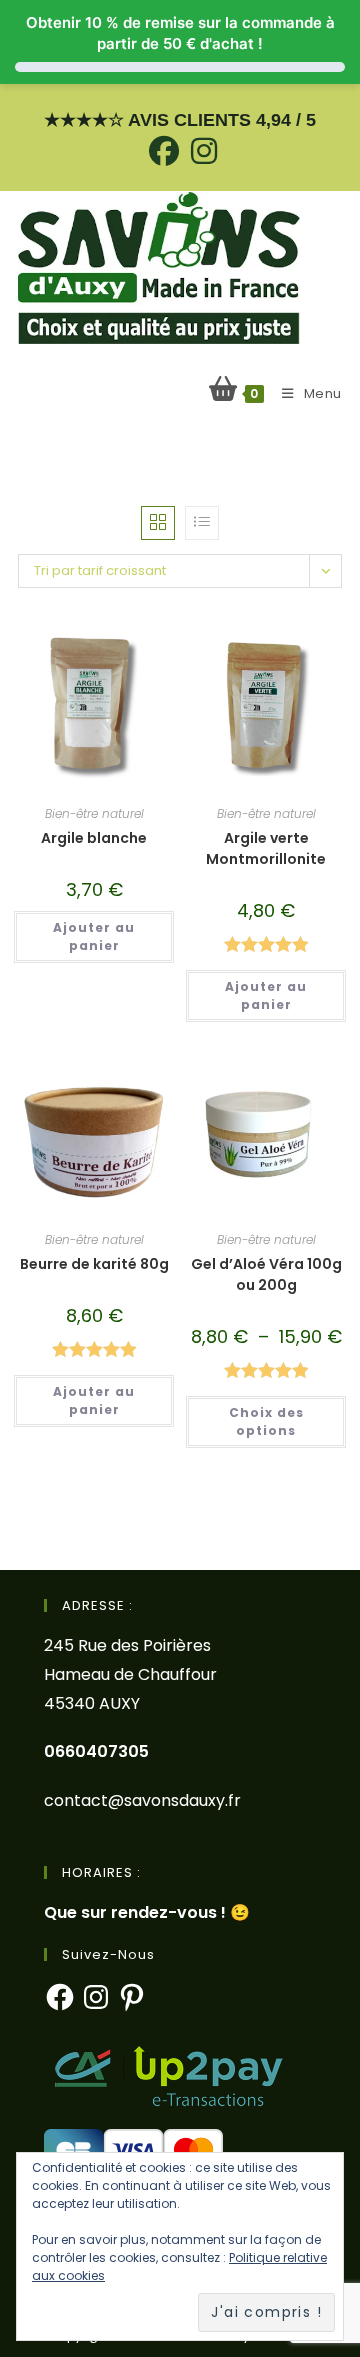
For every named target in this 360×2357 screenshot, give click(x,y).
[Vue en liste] (202, 523)
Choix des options (266, 1421)
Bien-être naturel (94, 813)
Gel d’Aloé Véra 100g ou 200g (266, 1274)
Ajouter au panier (94, 936)
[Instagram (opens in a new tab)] (201, 151)
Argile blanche (94, 838)
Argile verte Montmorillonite (266, 848)
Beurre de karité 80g (94, 1264)
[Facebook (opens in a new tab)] (164, 151)
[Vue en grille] (158, 523)
